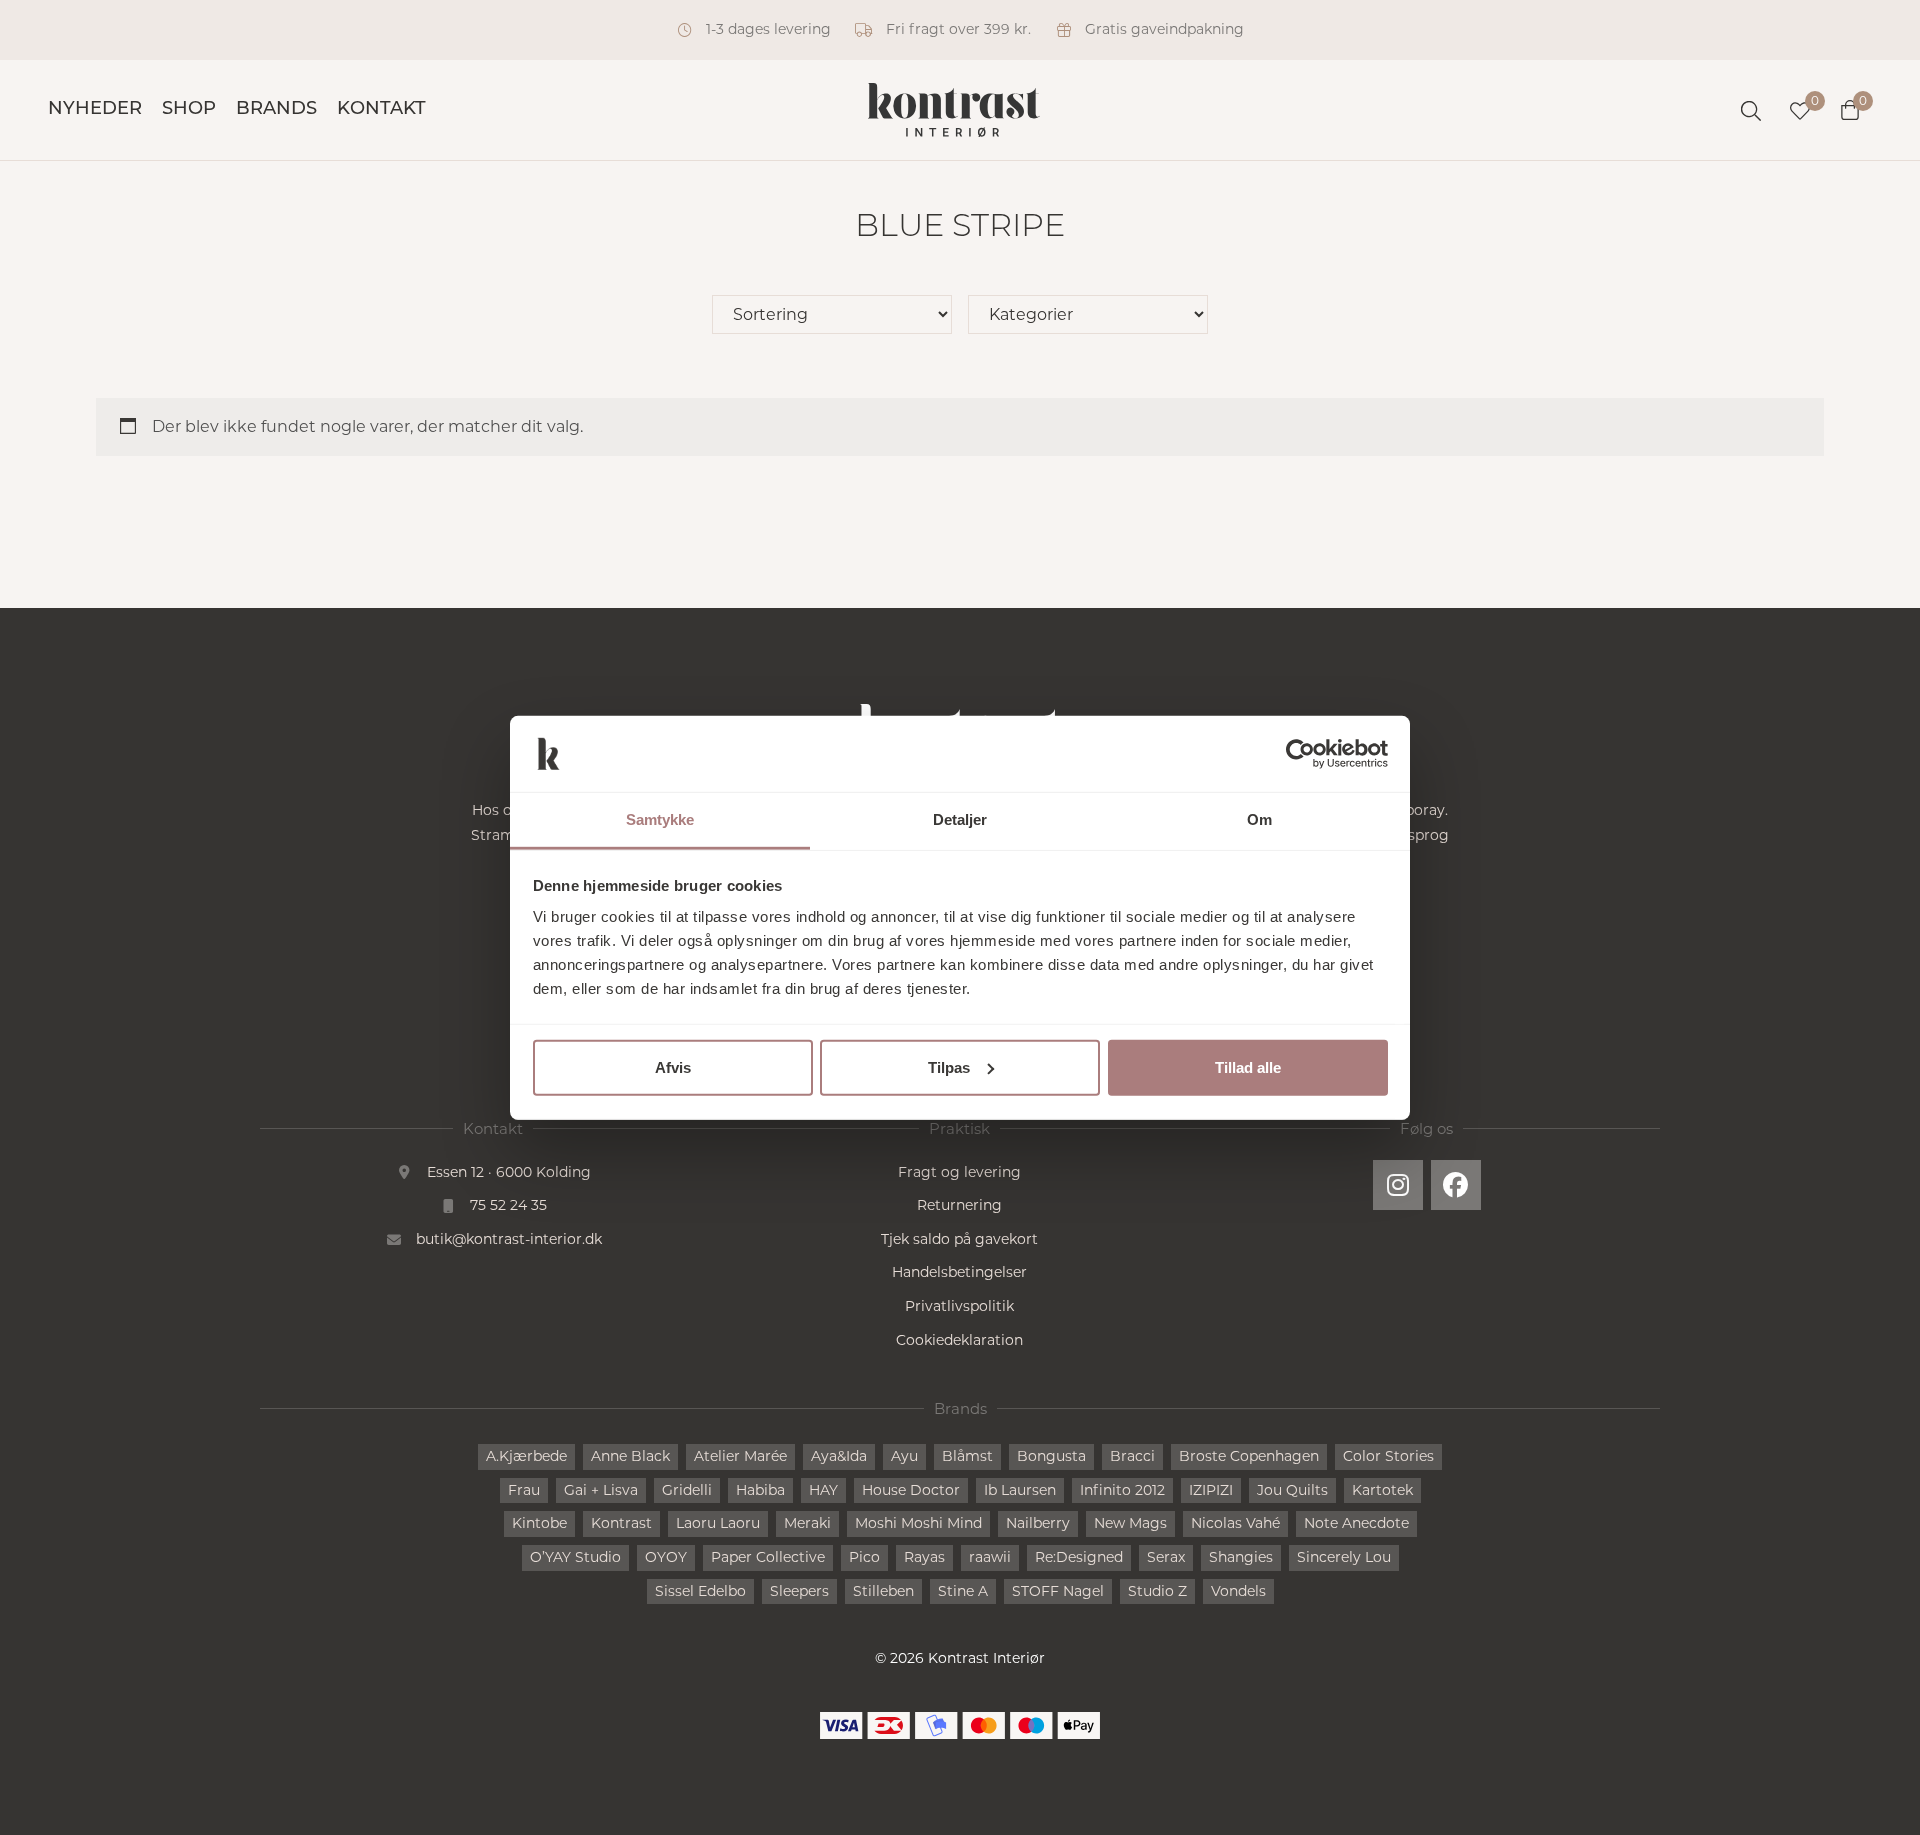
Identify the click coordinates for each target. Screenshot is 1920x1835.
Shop (189, 110)
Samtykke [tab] (660, 819)
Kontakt (381, 110)
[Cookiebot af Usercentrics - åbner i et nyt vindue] (1300, 754)
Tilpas (949, 1067)
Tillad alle (1248, 1067)
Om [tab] (1259, 819)
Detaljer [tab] (960, 819)
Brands (276, 110)
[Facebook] (1456, 1185)
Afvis (673, 1067)
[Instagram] (1398, 1185)
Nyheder (95, 110)
